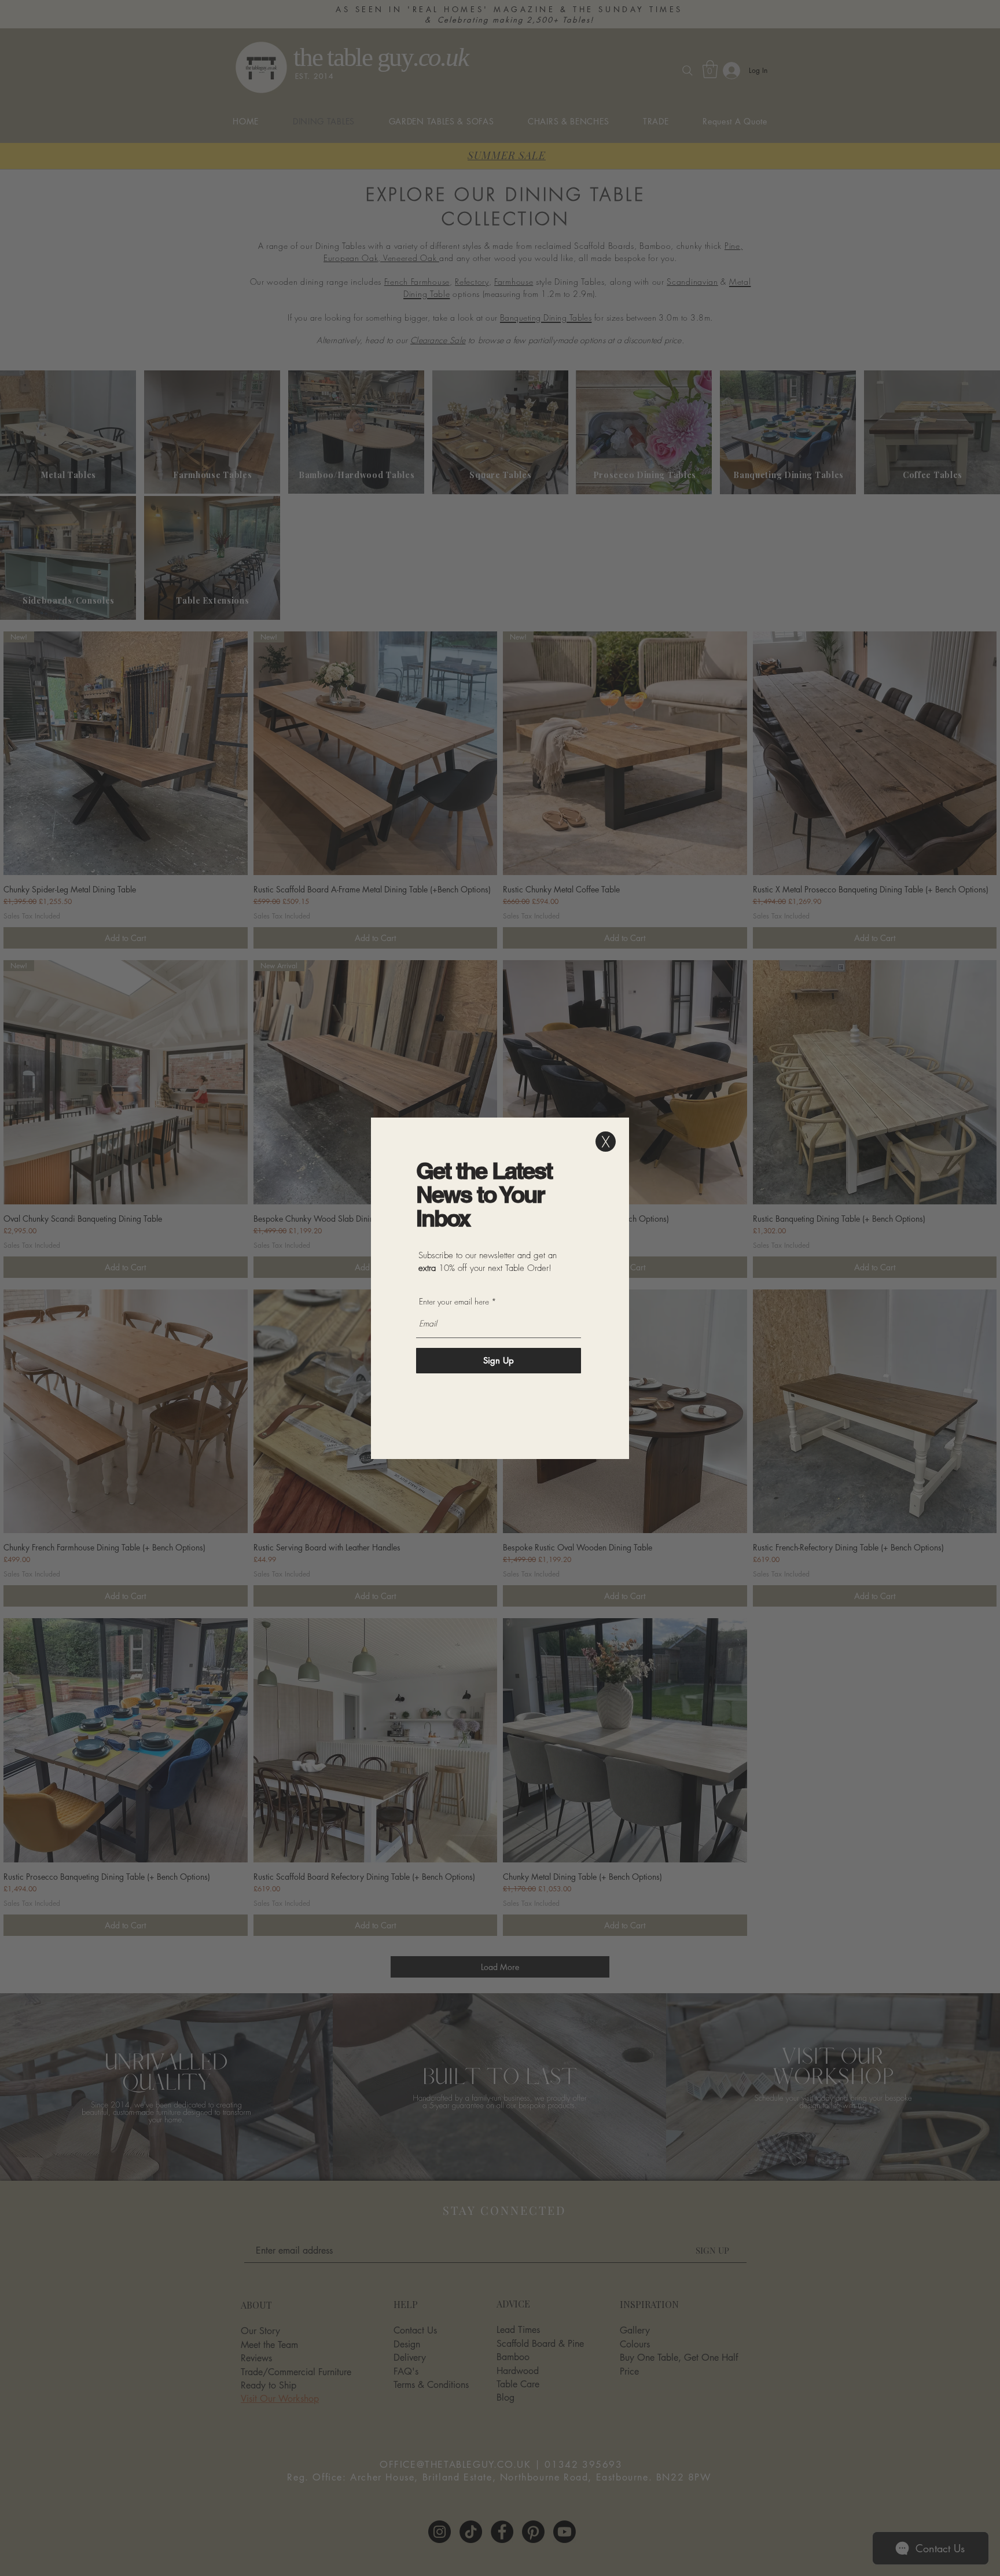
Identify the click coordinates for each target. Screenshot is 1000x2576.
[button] (606, 1142)
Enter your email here (454, 1302)
